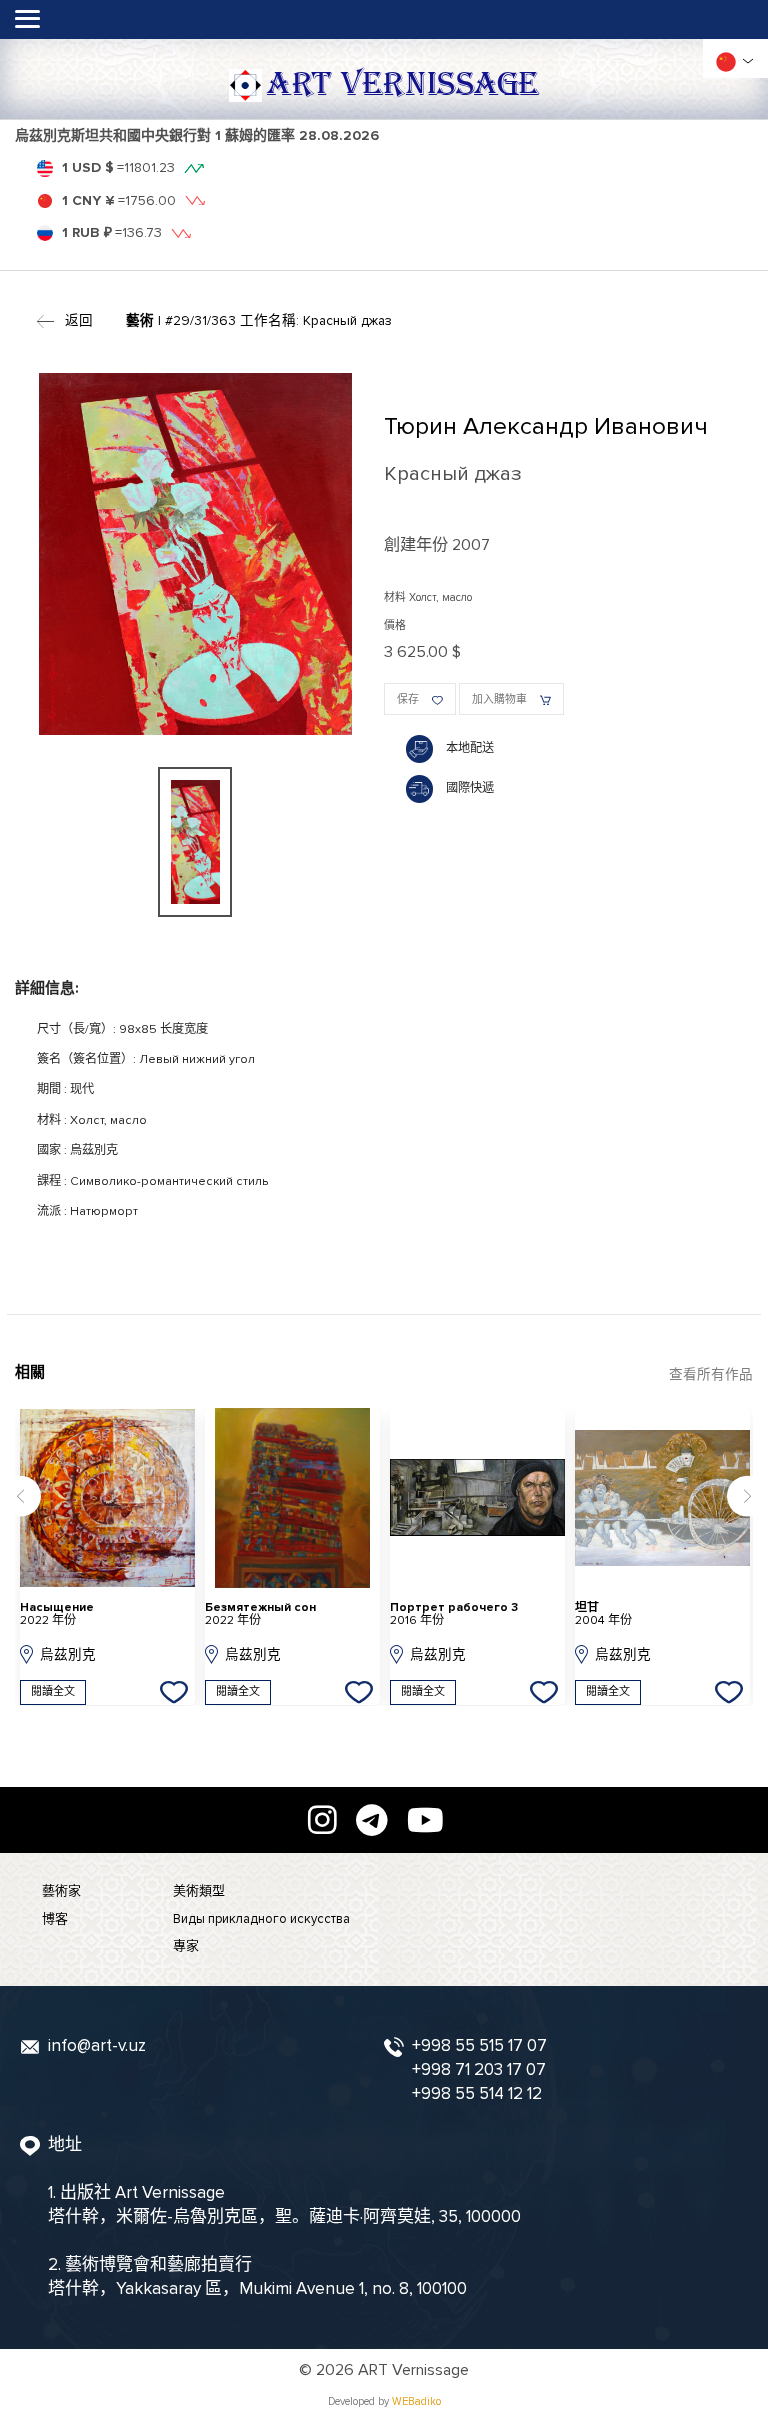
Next (747, 1496)
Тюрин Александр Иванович (546, 426)
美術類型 (199, 1891)
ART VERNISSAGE (402, 85)
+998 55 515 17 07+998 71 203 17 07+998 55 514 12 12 (479, 2069)
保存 (408, 699)
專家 (186, 1946)
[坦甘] (663, 1498)
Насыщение (57, 1614)
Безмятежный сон (260, 1614)
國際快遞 (470, 788)
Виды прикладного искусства (261, 1919)
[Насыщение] (108, 1498)
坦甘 (603, 1614)
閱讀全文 (53, 1691)
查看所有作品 (711, 1375)
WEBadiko (416, 2401)
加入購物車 (499, 699)
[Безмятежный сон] (293, 1498)
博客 (55, 1919)
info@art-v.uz (97, 2045)
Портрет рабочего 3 (454, 1614)
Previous (20, 1496)
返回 (79, 321)
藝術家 (61, 1891)
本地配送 (470, 748)
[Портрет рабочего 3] (478, 1498)
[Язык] (726, 62)
